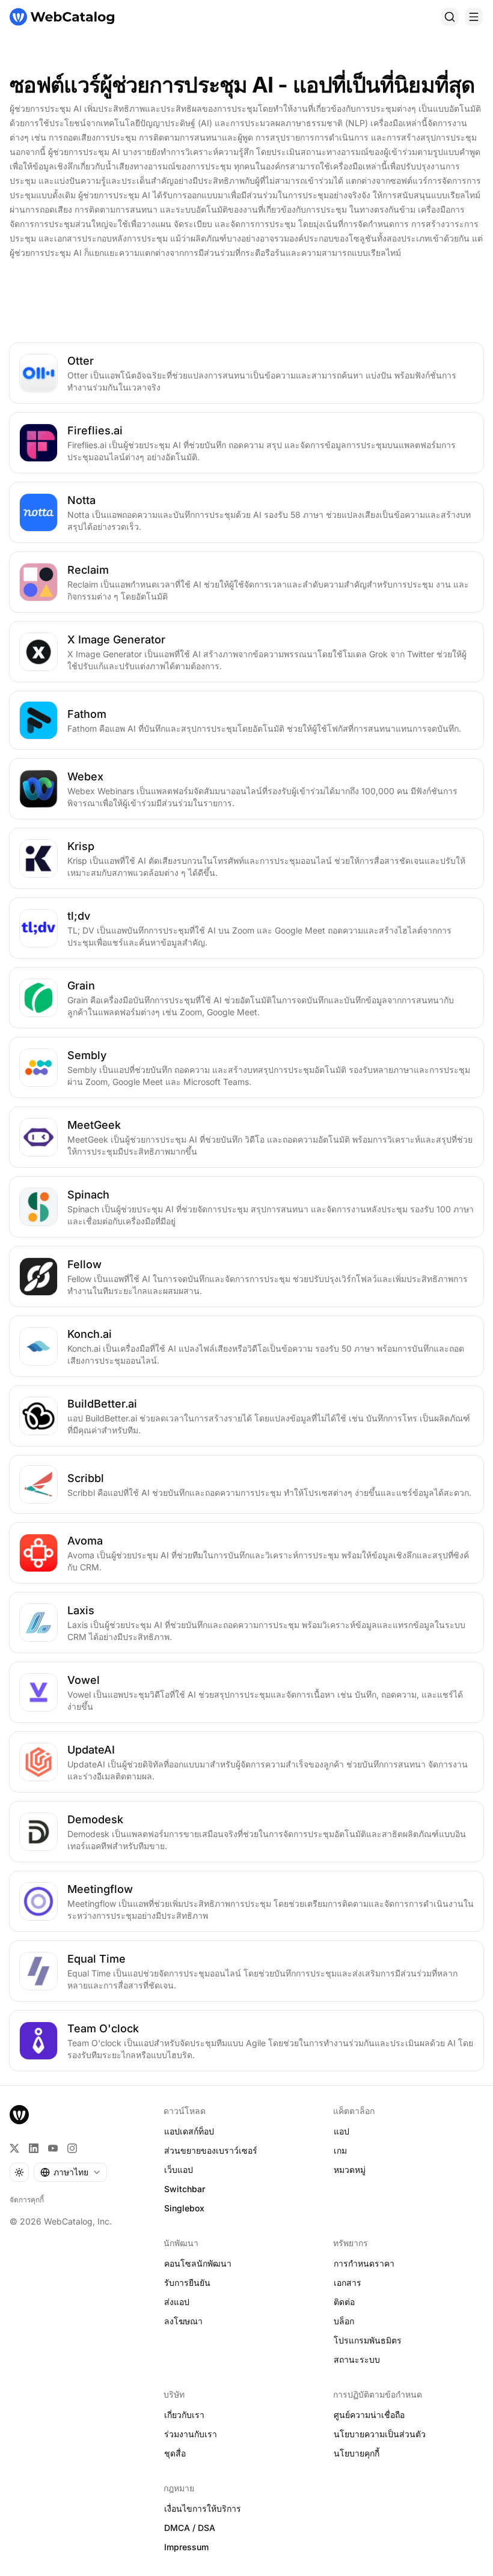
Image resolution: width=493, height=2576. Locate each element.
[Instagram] (72, 2148)
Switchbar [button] (185, 2189)
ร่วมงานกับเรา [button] (191, 2434)
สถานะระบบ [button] (357, 2359)
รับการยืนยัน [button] (187, 2283)
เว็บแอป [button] (179, 2170)
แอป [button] (341, 2131)
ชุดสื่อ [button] (175, 2453)
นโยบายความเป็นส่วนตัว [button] (380, 2434)
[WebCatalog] (19, 2115)
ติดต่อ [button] (344, 2302)
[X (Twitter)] (14, 2148)
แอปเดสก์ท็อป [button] (189, 2131)
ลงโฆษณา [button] (183, 2321)
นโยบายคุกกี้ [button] (357, 2453)
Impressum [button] (186, 2547)
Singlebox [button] (184, 2208)
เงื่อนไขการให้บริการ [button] (203, 2508)
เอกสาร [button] (348, 2283)
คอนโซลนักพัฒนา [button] (198, 2263)
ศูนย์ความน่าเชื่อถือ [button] (369, 2415)
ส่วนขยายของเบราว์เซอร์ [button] (211, 2150)
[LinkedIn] (34, 2148)
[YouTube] (53, 2148)
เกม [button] (340, 2150)
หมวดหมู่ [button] (350, 2170)
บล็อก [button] (344, 2321)
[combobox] (70, 2172)
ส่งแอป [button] (177, 2302)
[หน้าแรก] (62, 17)
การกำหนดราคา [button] (364, 2263)
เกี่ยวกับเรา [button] (184, 2415)
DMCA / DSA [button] (190, 2528)
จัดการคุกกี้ (27, 2200)
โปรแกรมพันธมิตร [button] (368, 2340)
